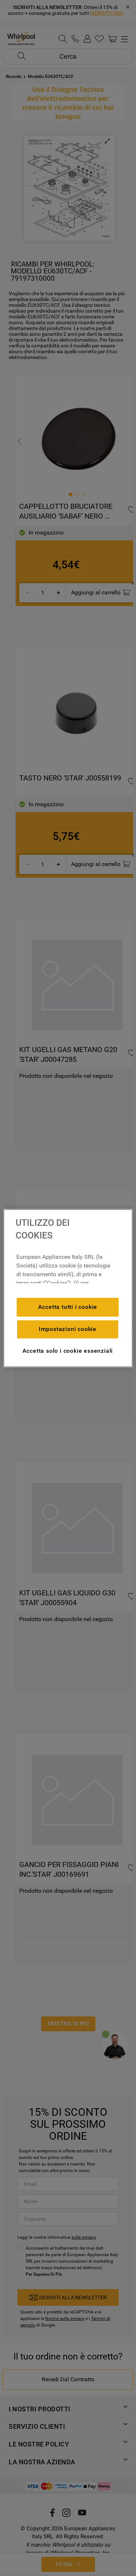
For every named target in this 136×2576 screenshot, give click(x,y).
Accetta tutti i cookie (68, 1307)
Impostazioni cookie (68, 1329)
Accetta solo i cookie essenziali (68, 1351)
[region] (68, 1288)
